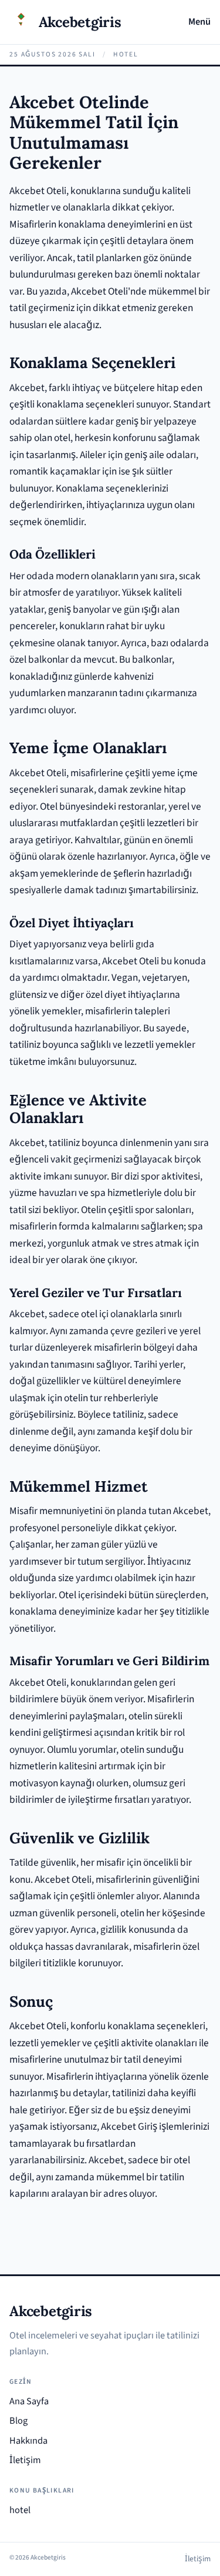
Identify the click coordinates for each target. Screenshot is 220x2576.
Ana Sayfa (29, 2401)
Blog (18, 2421)
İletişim (25, 2460)
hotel (20, 2510)
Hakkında (28, 2441)
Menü (199, 22)
